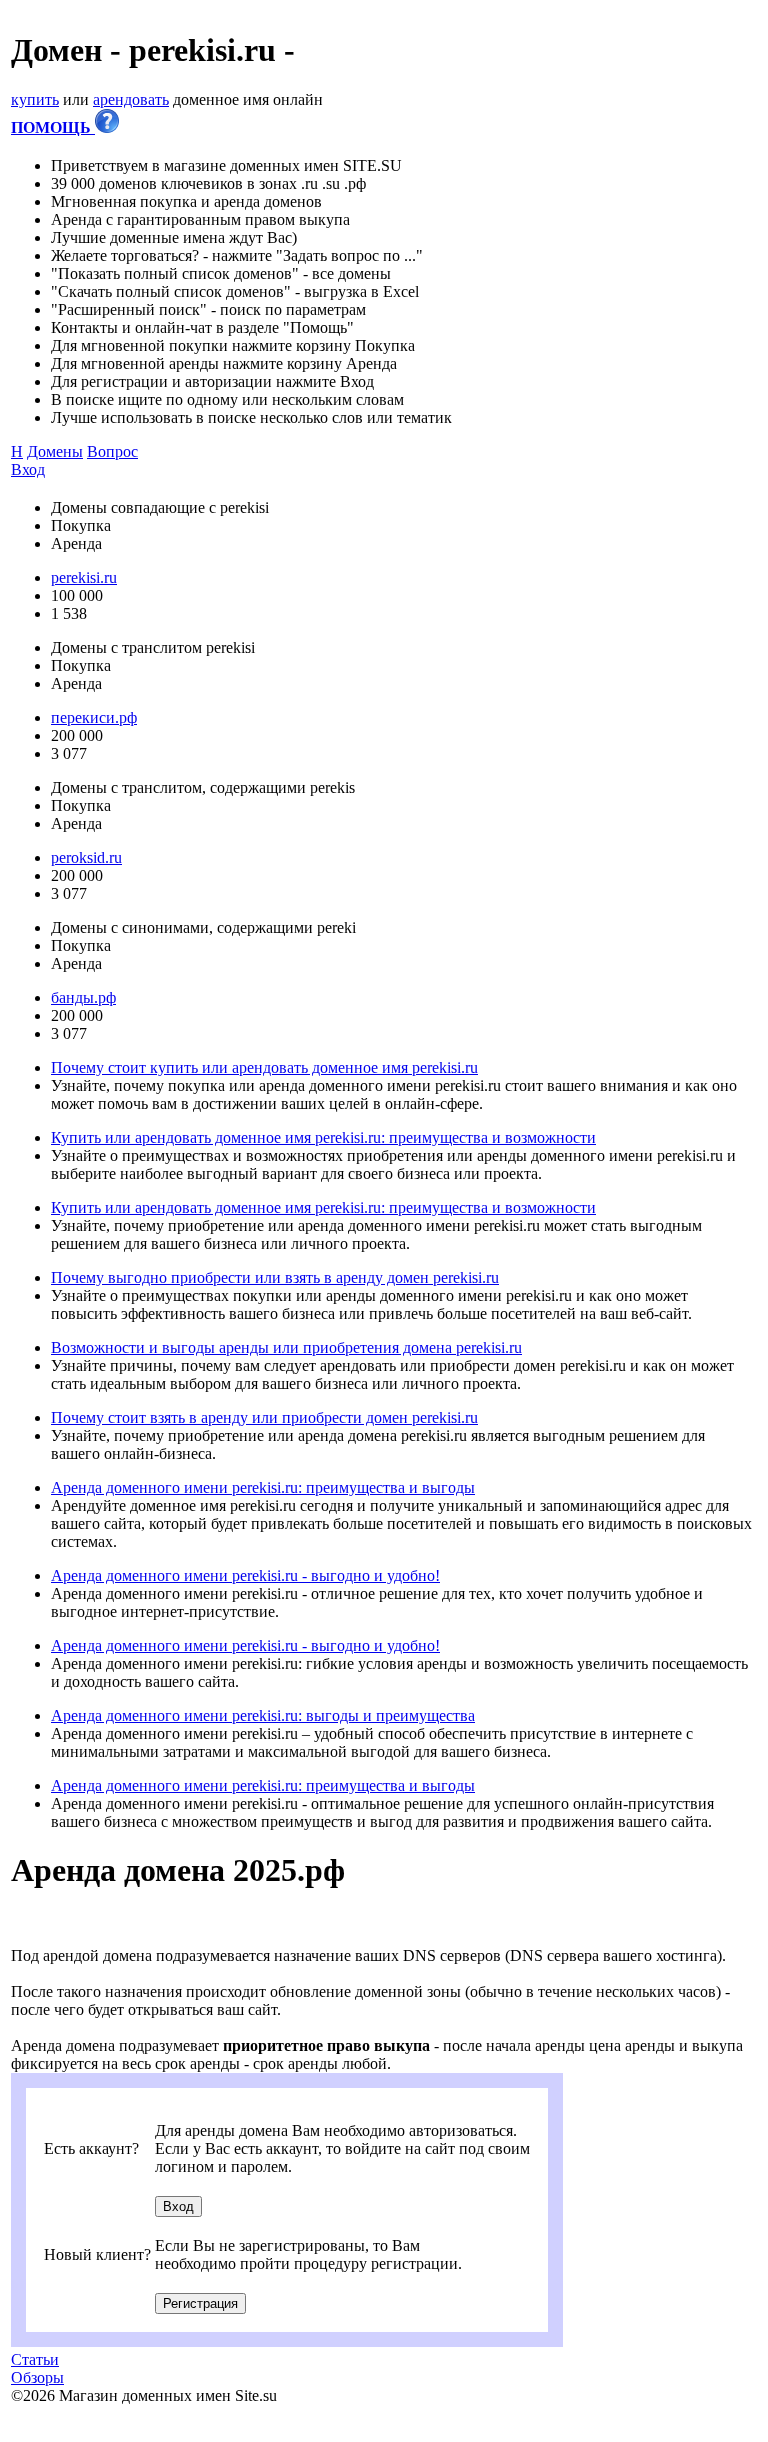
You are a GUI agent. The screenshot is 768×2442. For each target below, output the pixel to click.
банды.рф (83, 997)
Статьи (35, 2359)
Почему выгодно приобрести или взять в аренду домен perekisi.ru (275, 1277)
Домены (55, 451)
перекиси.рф (94, 717)
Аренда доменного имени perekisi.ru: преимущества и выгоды (263, 1487)
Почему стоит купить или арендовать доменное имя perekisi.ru (264, 1067)
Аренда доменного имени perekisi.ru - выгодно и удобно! (245, 1575)
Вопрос (112, 451)
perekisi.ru (84, 577)
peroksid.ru (86, 857)
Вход (28, 469)
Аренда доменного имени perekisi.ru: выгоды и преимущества (263, 1715)
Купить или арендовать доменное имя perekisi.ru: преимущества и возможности (323, 1137)
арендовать (131, 99)
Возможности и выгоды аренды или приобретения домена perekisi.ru (286, 1347)
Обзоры (37, 2377)
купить (35, 99)
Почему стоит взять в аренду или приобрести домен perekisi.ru (264, 1417)
